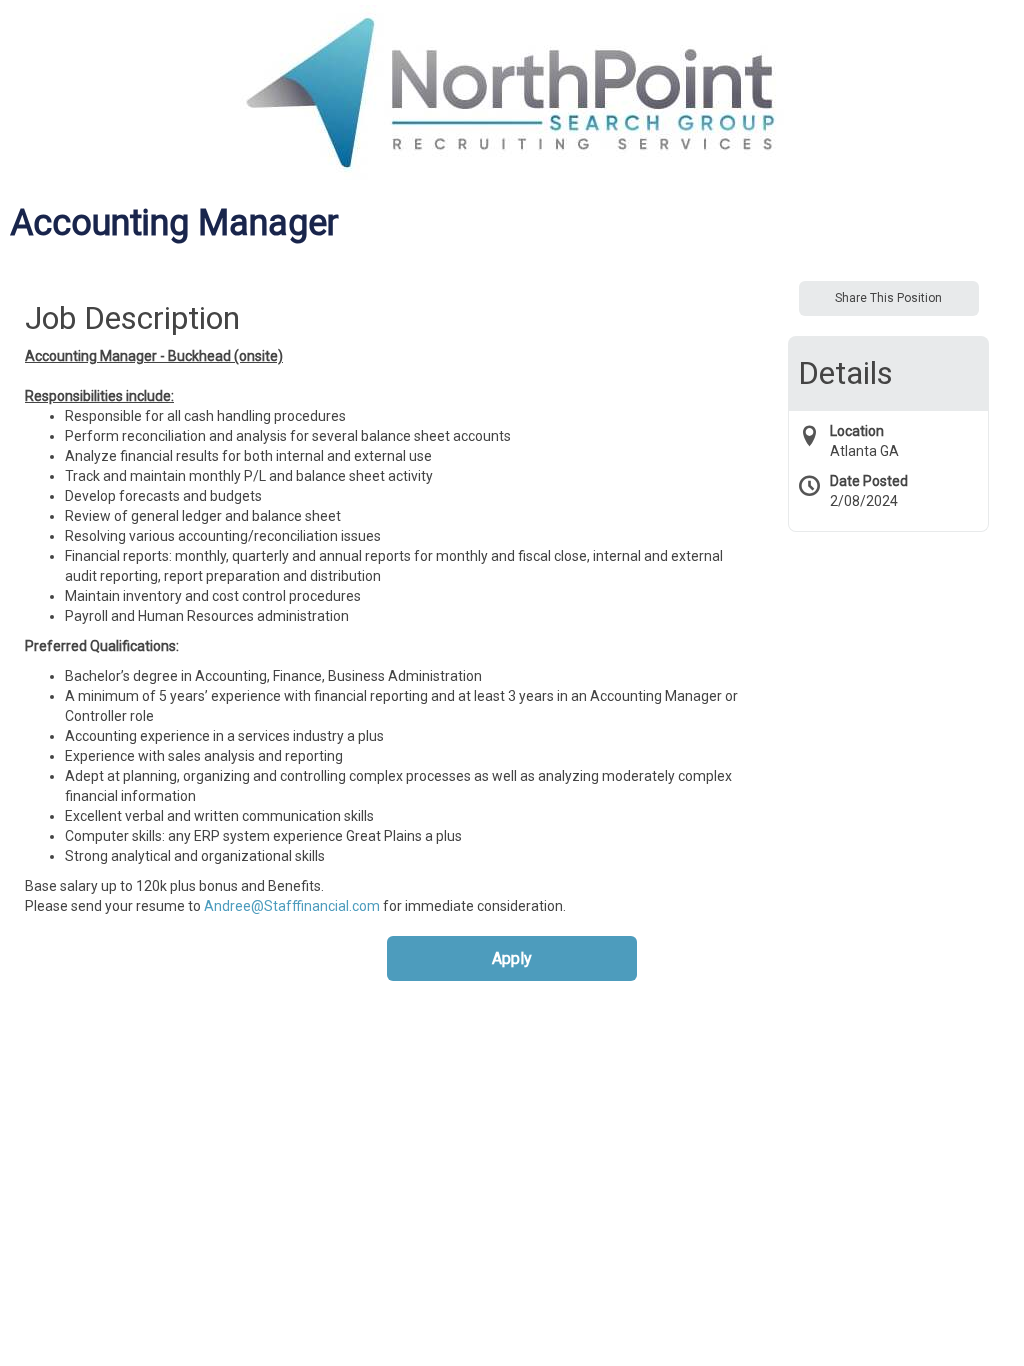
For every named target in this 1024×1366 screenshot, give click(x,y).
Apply (512, 958)
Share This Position (888, 298)
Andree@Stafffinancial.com (292, 906)
